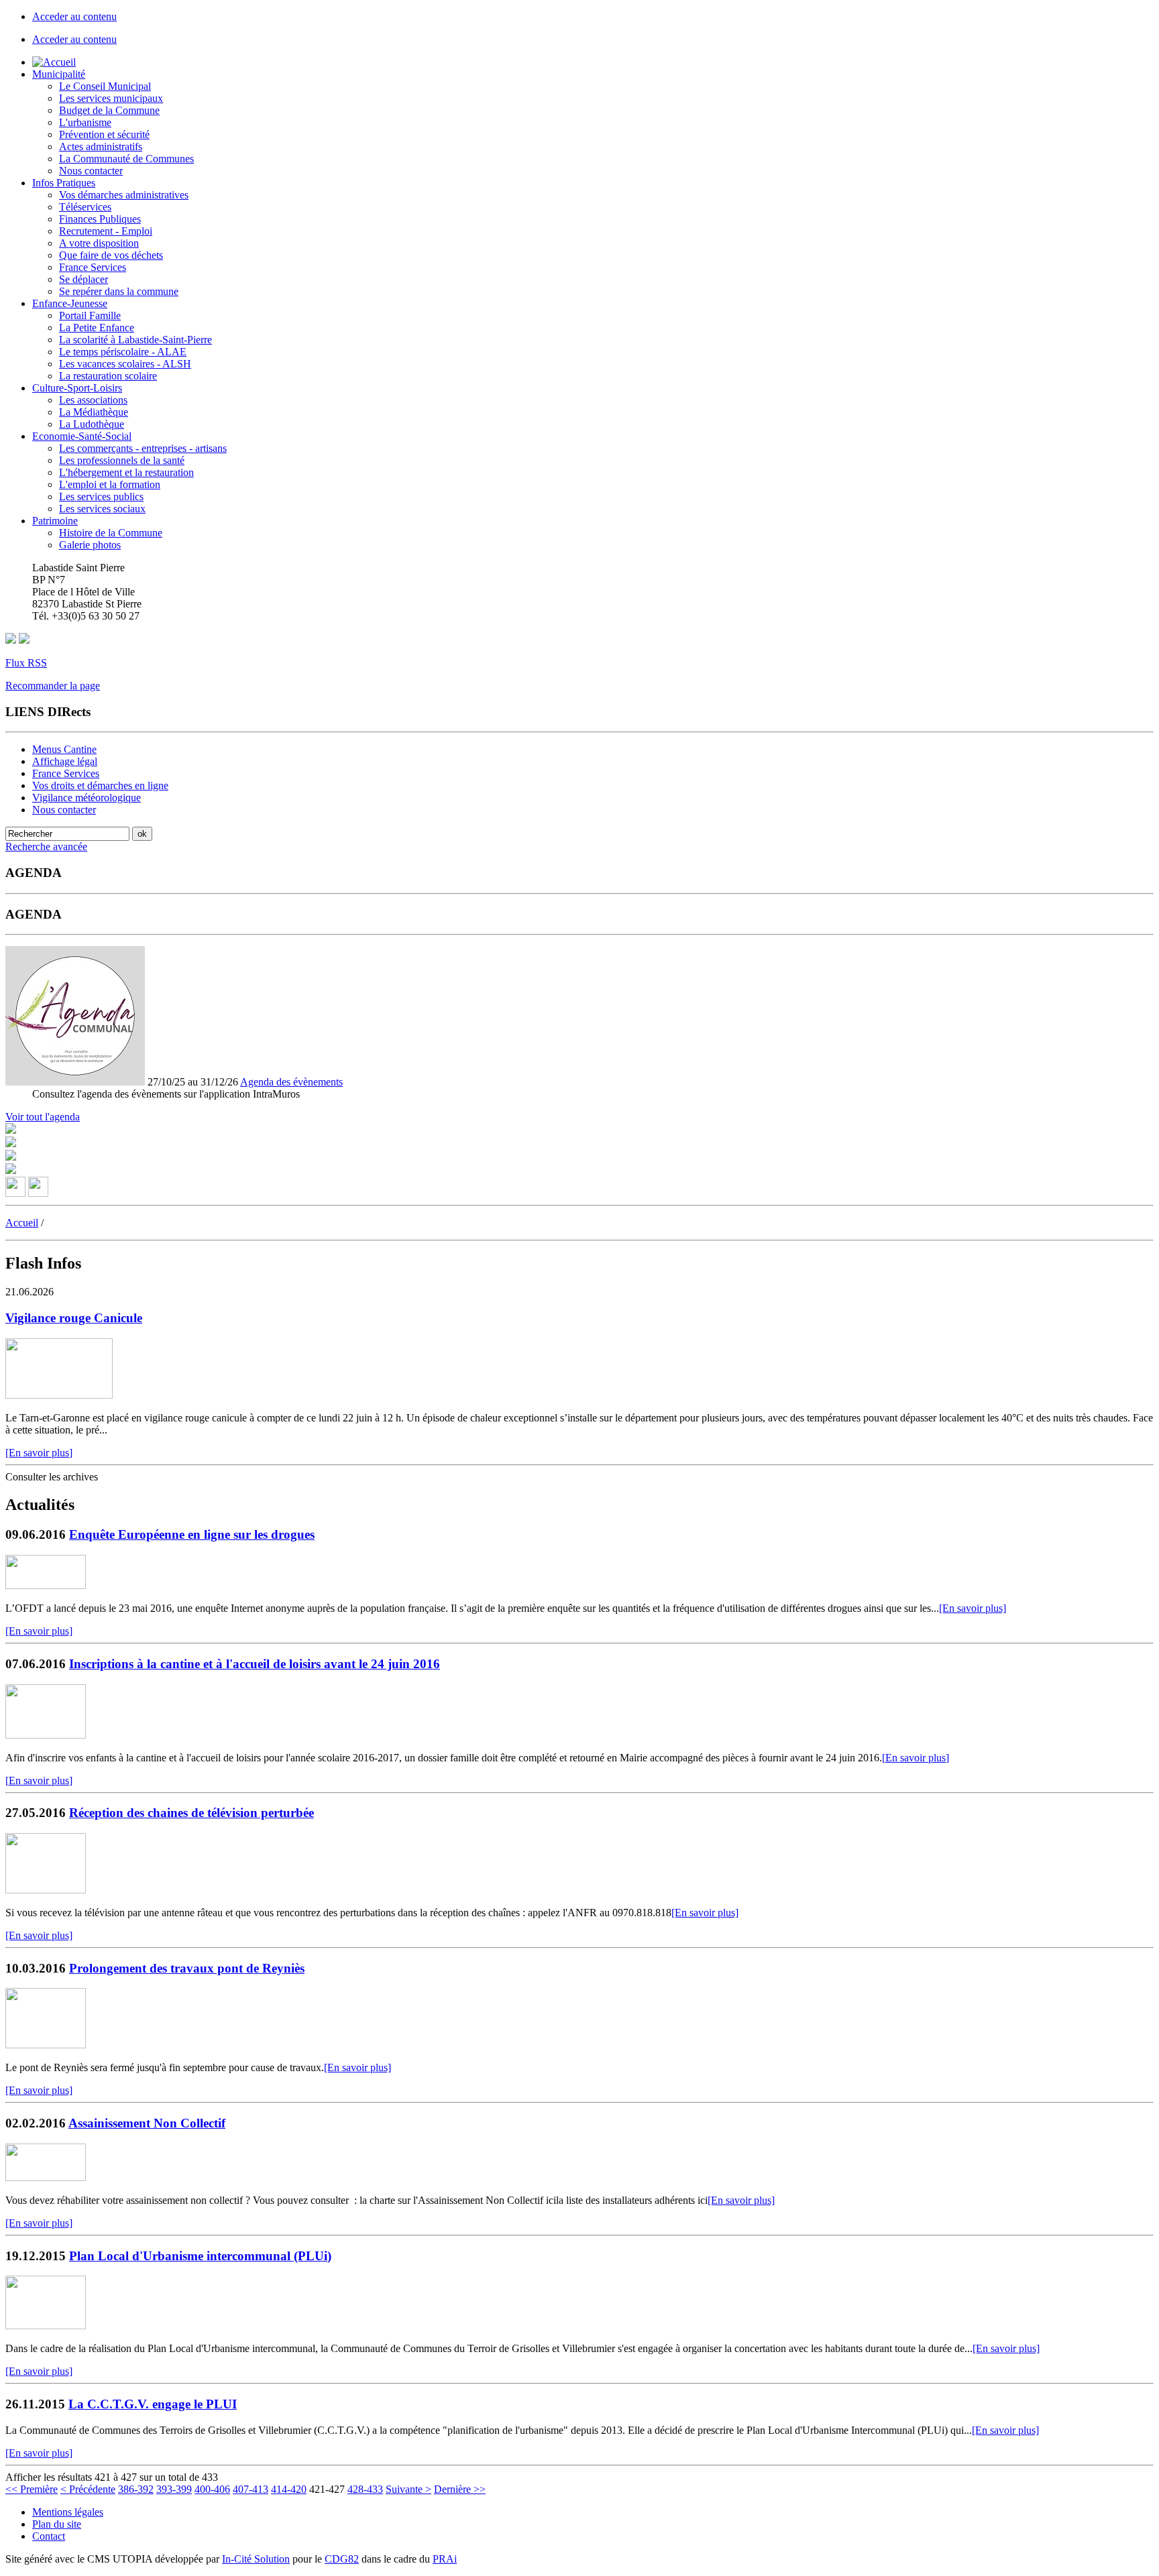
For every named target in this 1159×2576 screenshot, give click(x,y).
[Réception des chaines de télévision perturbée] (46, 1890)
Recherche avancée (46, 846)
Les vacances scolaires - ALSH (125, 364)
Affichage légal (65, 761)
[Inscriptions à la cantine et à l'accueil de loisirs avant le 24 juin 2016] (46, 1735)
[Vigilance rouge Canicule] (59, 1395)
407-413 (251, 2489)
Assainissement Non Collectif (147, 2123)
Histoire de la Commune (111, 533)
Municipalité (59, 74)
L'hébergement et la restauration (126, 472)
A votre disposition (99, 243)
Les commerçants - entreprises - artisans (143, 448)
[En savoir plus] (39, 1453)
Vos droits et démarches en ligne (100, 785)
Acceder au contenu (74, 16)
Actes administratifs (101, 147)
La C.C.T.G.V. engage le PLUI (153, 2404)
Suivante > (408, 2489)
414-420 (289, 2489)
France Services (93, 267)
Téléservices (85, 207)
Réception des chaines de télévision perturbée (191, 1813)
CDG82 (342, 2559)
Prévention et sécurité (104, 134)
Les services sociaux (102, 509)
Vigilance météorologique (87, 798)
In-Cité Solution (256, 2559)
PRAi (445, 2559)
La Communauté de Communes (126, 159)
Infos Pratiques (64, 183)
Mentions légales (68, 2512)
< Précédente (88, 2489)
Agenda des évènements (291, 1082)
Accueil (22, 1223)
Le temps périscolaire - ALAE (123, 352)
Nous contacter (91, 171)
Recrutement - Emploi (106, 231)
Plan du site (57, 2524)
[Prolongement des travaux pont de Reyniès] (46, 2045)
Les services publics (101, 496)
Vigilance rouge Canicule (74, 1318)
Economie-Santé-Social (82, 436)
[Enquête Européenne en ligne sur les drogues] (46, 1585)
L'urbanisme (85, 122)
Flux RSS (26, 663)
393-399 (174, 2489)
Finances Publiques (100, 219)
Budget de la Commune (109, 110)
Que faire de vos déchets (111, 255)
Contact (49, 2536)
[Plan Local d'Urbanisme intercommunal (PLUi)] (46, 2326)
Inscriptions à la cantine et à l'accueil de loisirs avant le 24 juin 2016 (255, 1664)
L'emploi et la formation (110, 484)
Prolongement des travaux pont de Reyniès (187, 1968)
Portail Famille (90, 315)
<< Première (32, 2489)
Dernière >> (460, 2489)
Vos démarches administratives (124, 195)
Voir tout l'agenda (43, 1117)
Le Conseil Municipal (105, 86)
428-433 (365, 2489)
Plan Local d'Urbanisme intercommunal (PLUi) (200, 2256)
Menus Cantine (64, 749)
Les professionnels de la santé (122, 460)
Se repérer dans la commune (119, 291)
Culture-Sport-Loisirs (77, 388)
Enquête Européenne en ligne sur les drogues (192, 1534)
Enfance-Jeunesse (70, 303)
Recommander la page (53, 686)
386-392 (136, 2489)
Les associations (93, 400)
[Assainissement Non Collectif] (46, 2177)
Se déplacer (84, 279)
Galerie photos (90, 545)
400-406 (212, 2489)
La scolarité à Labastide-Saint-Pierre (135, 340)
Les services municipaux (111, 98)
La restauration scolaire (108, 376)
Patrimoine (55, 521)
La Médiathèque (94, 412)
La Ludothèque (92, 424)
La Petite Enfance (97, 328)
